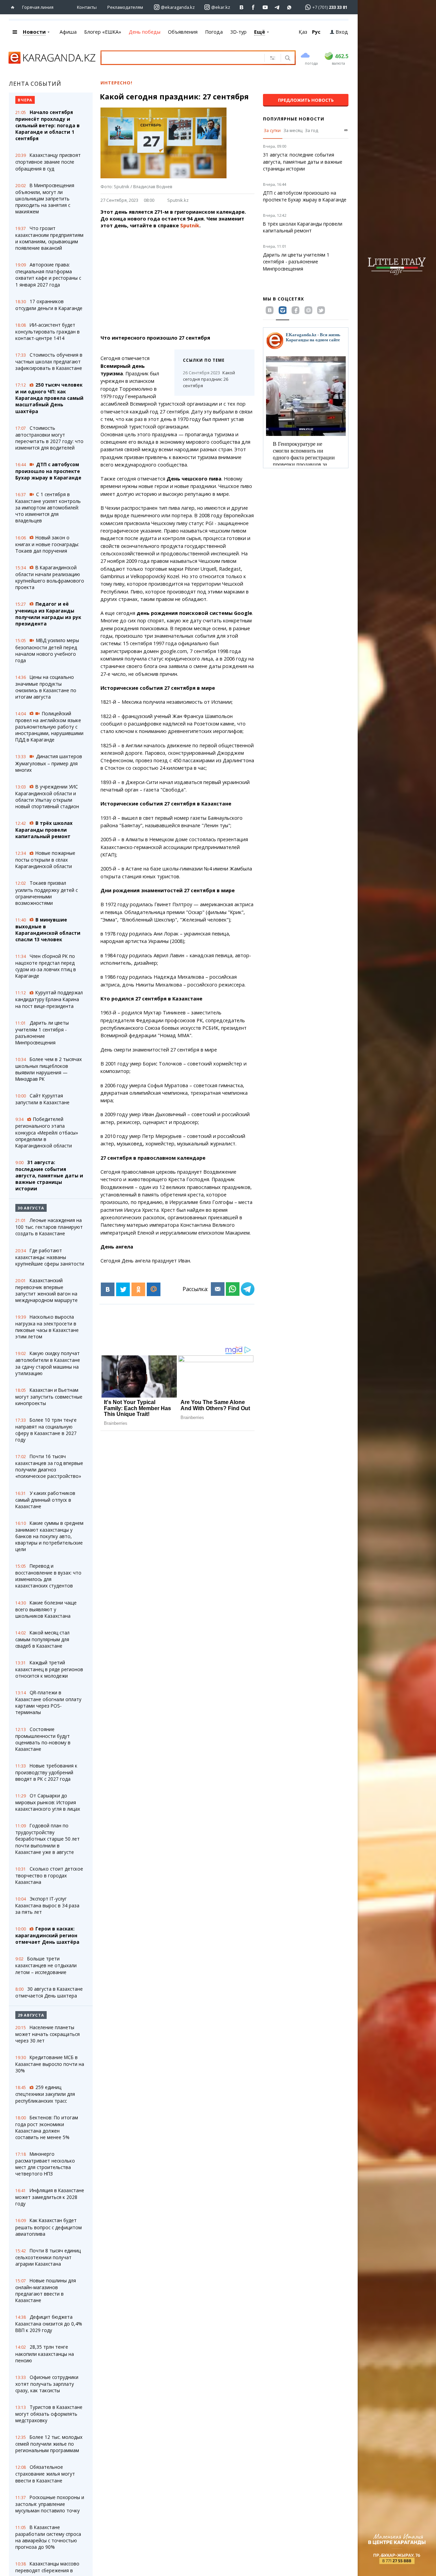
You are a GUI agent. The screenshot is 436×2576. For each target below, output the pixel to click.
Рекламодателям (125, 7)
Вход (342, 32)
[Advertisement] (193, 282)
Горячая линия (38, 7)
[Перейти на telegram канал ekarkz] (277, 7)
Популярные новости (294, 119)
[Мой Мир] (154, 1289)
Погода (214, 32)
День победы (145, 32)
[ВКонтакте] (108, 1289)
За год (312, 130)
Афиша (68, 32)
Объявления (183, 32)
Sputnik (190, 225)
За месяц (293, 130)
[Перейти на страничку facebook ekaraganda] (254, 7)
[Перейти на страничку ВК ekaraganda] (242, 7)
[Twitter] (123, 1289)
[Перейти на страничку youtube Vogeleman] (266, 7)
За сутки (272, 130)
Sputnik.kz (178, 200)
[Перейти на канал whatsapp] (289, 7)
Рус (316, 32)
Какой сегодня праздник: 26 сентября (209, 379)
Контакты (87, 7)
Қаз (303, 32)
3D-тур (238, 32)
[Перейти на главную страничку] (14, 7)
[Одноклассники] (138, 1289)
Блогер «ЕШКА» (103, 32)
